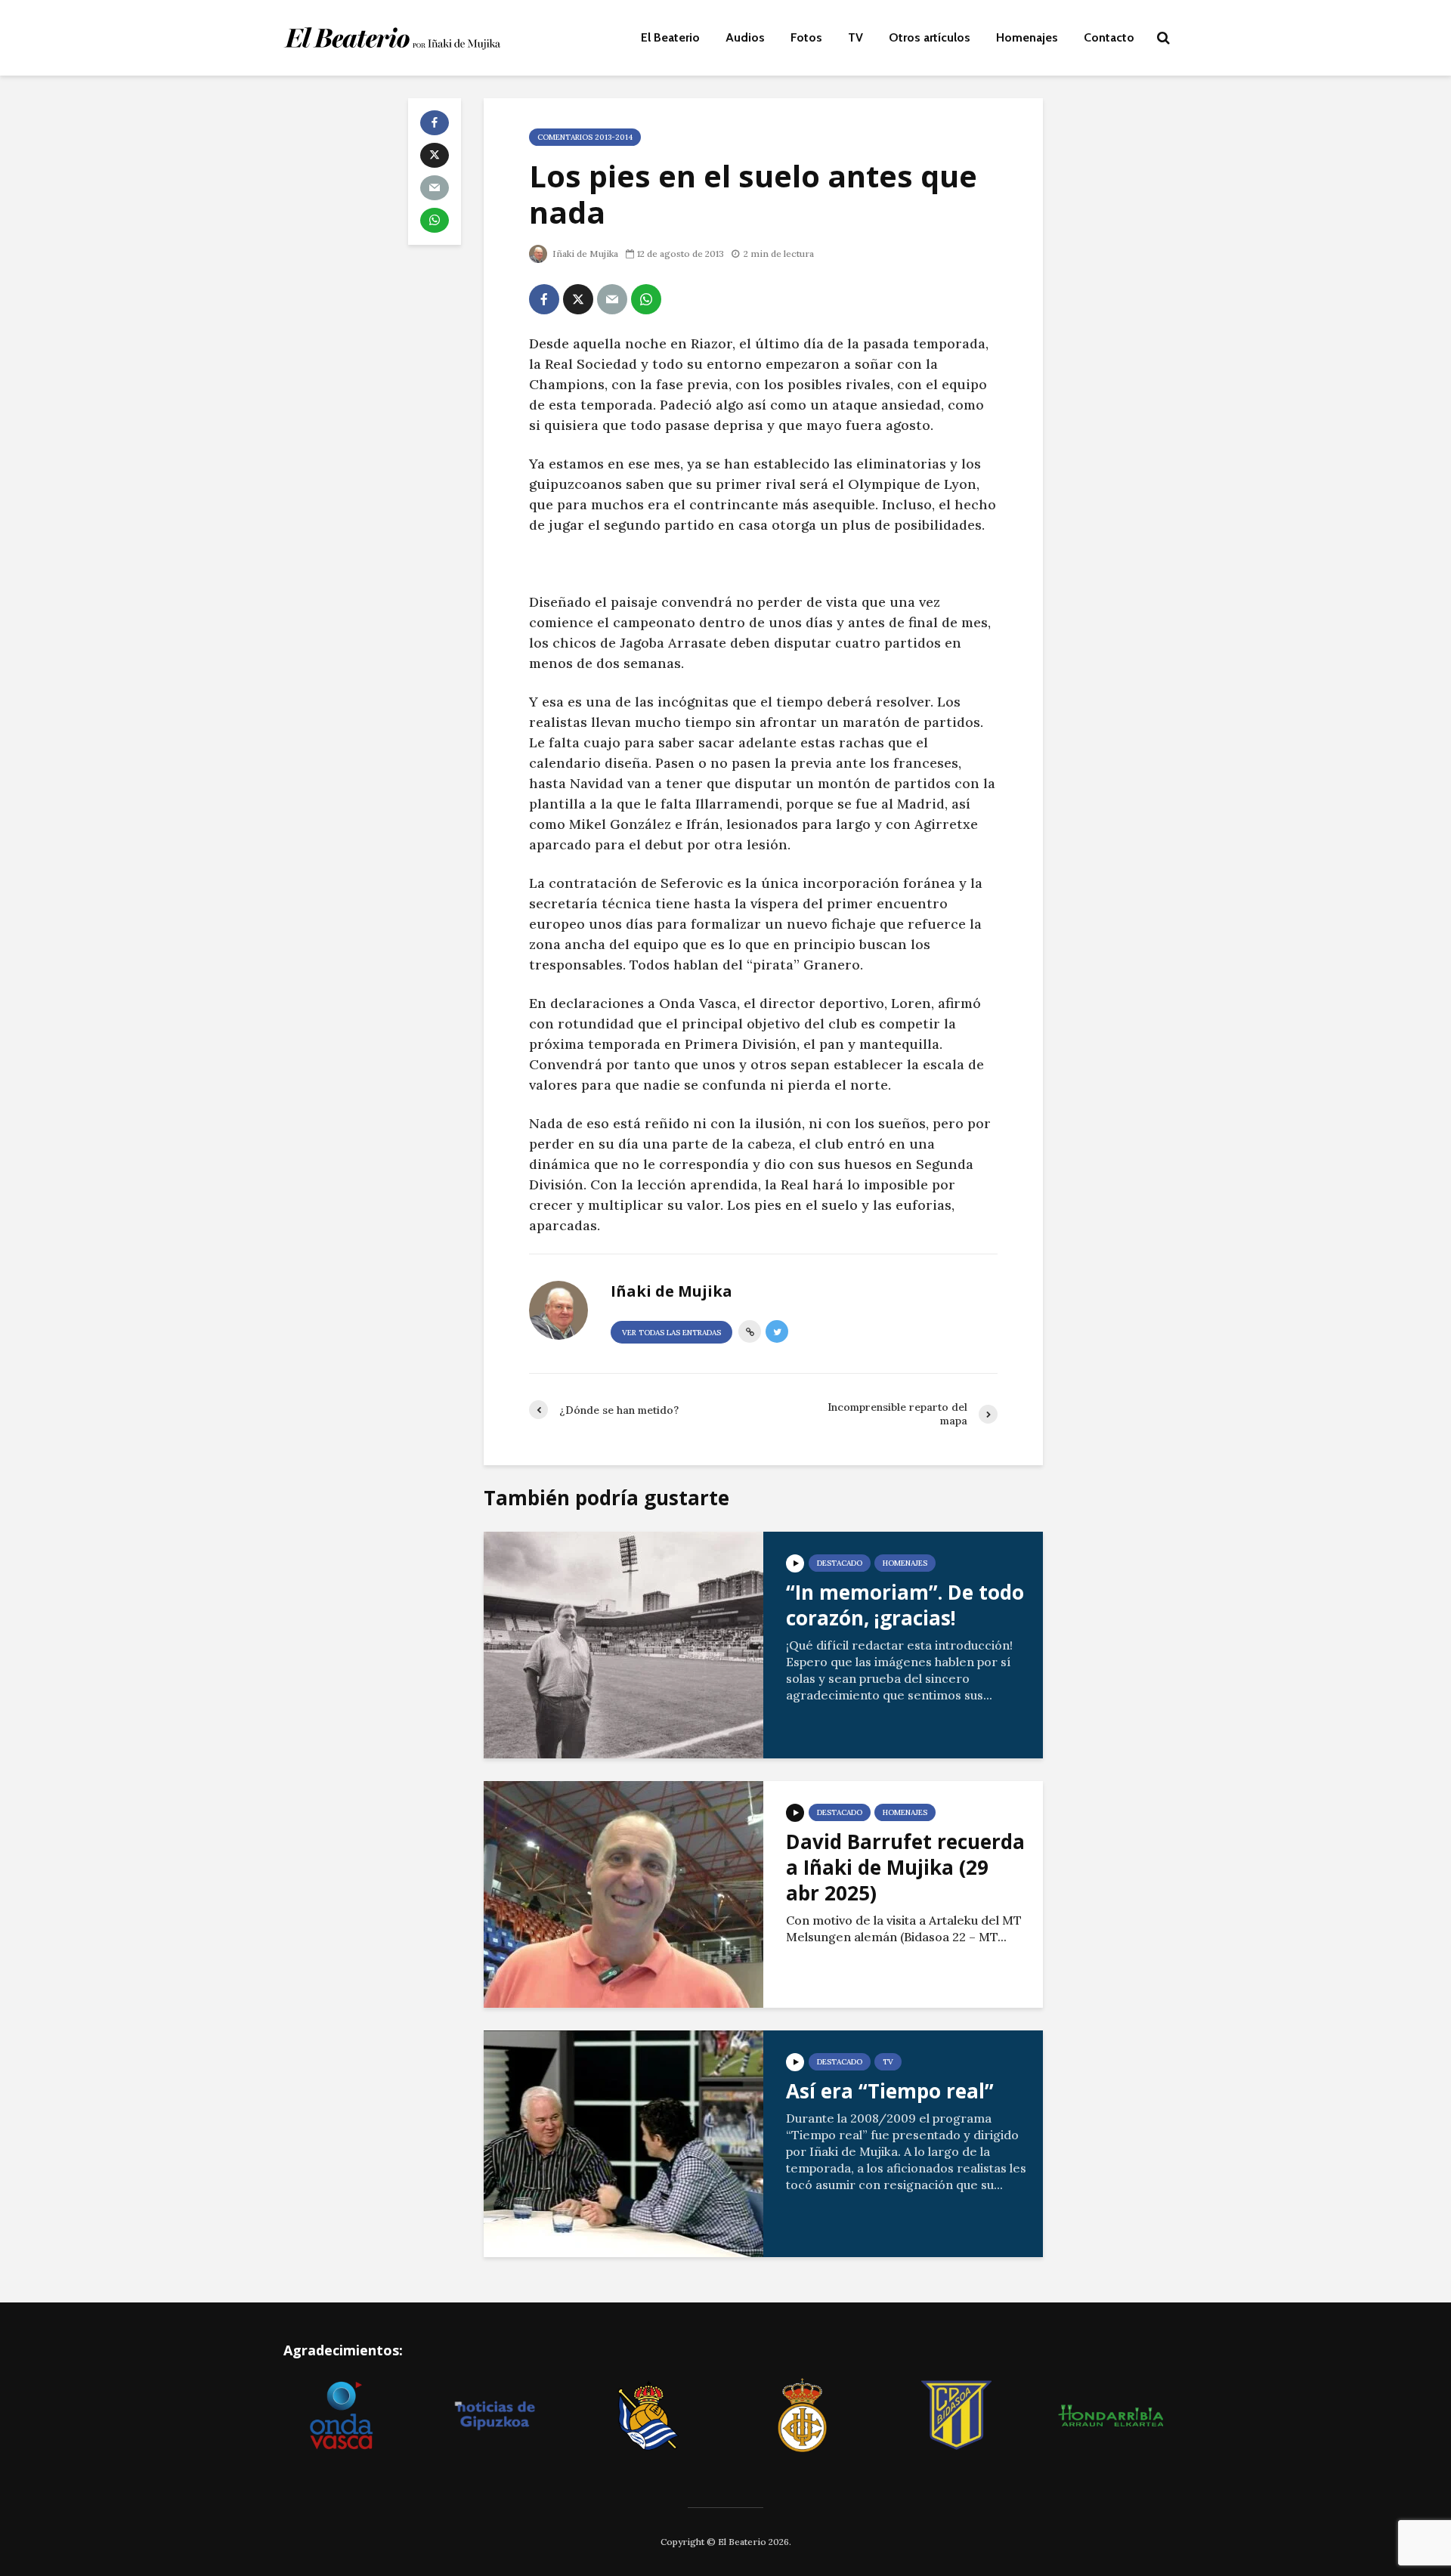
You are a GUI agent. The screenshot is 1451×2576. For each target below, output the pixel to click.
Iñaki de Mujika (584, 254)
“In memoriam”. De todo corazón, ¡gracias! (905, 1605)
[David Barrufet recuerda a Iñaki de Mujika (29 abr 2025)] (623, 1893)
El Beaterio (670, 37)
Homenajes (1027, 37)
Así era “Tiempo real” (890, 2091)
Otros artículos (930, 37)
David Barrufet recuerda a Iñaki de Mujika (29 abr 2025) (905, 1867)
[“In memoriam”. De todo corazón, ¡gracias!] (623, 1644)
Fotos (806, 37)
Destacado (840, 1563)
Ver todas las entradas (671, 1333)
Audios (745, 37)
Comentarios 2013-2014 (585, 137)
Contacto (1109, 37)
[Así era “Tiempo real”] (623, 2142)
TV (855, 37)
